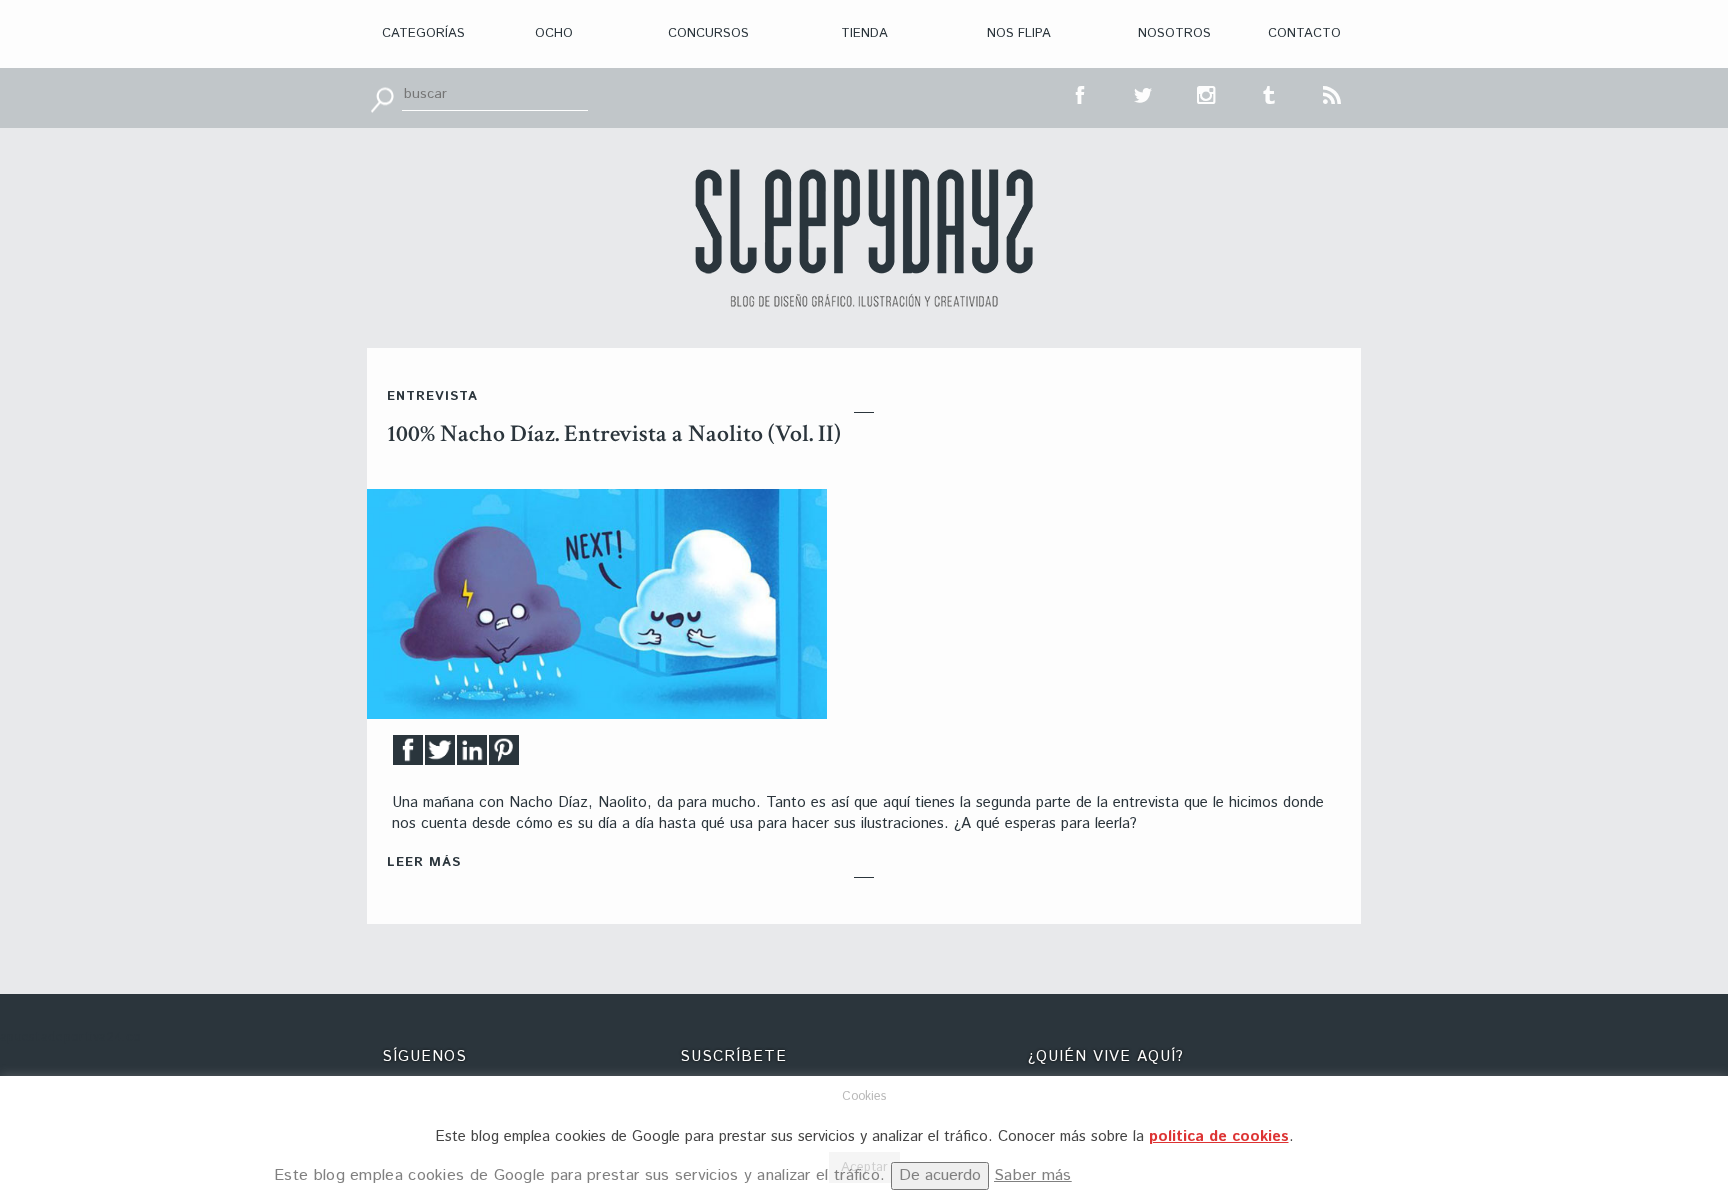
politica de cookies (1219, 1136)
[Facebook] (408, 755)
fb (1081, 93)
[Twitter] (440, 755)
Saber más (1033, 1175)
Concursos (708, 33)
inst (1207, 93)
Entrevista (432, 396)
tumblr (1270, 93)
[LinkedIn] (472, 755)
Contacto (1304, 33)
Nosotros (1174, 33)
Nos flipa (1019, 33)
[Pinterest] (504, 755)
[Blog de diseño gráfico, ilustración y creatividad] (864, 238)
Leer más (424, 862)
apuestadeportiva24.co (70, 1037)
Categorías (423, 33)
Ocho (554, 33)
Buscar (382, 98)
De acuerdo (940, 1175)
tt (1144, 93)
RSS (1333, 93)
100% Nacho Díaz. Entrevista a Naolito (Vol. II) (614, 433)
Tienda (864, 33)
